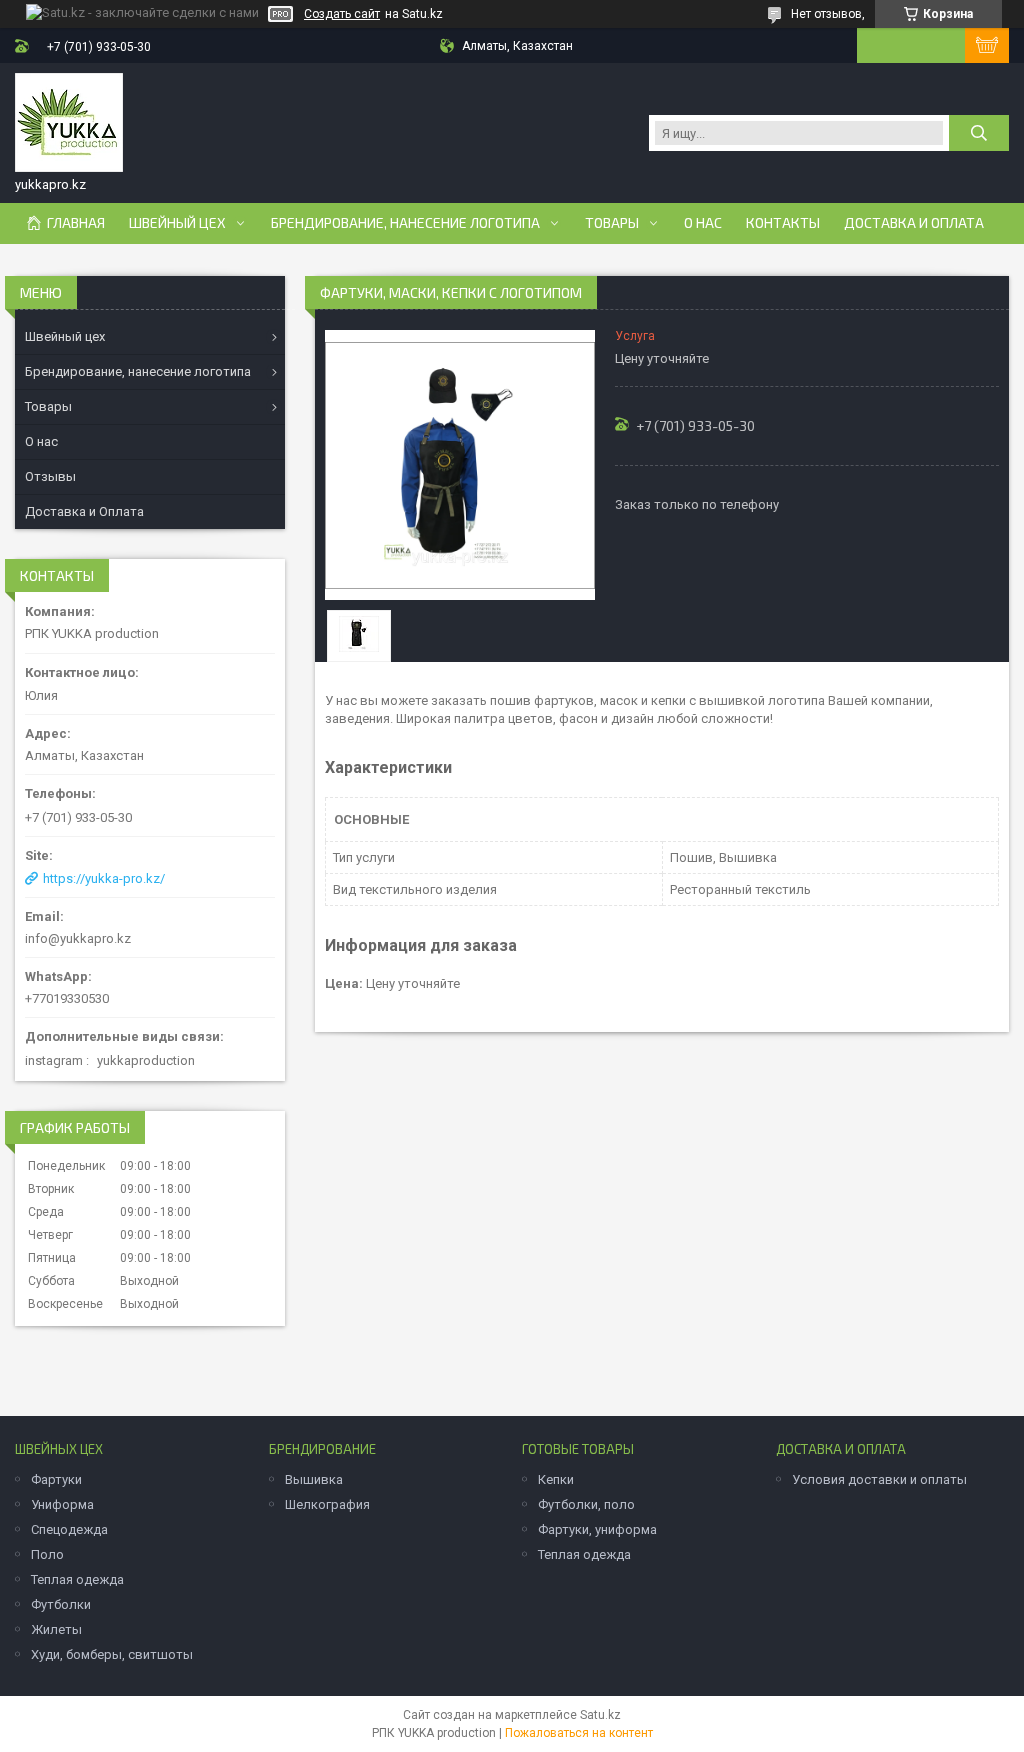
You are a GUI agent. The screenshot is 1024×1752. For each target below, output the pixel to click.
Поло (47, 1554)
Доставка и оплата (914, 223)
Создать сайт (342, 14)
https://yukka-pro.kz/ (104, 878)
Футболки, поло (586, 1504)
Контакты (783, 223)
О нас (703, 223)
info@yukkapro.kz (78, 938)
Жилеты (56, 1629)
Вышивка (314, 1479)
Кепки (556, 1479)
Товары (612, 223)
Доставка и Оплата (84, 511)
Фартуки (56, 1479)
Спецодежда (69, 1529)
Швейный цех (177, 223)
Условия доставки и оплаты (879, 1479)
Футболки (61, 1604)
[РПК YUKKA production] (69, 123)
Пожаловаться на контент (579, 1733)
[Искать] (979, 133)
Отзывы (50, 476)
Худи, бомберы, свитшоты (112, 1654)
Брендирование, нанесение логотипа (405, 223)
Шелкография (327, 1504)
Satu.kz (600, 1715)
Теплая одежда (77, 1579)
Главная (76, 223)
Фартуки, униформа (597, 1529)
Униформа (62, 1504)
